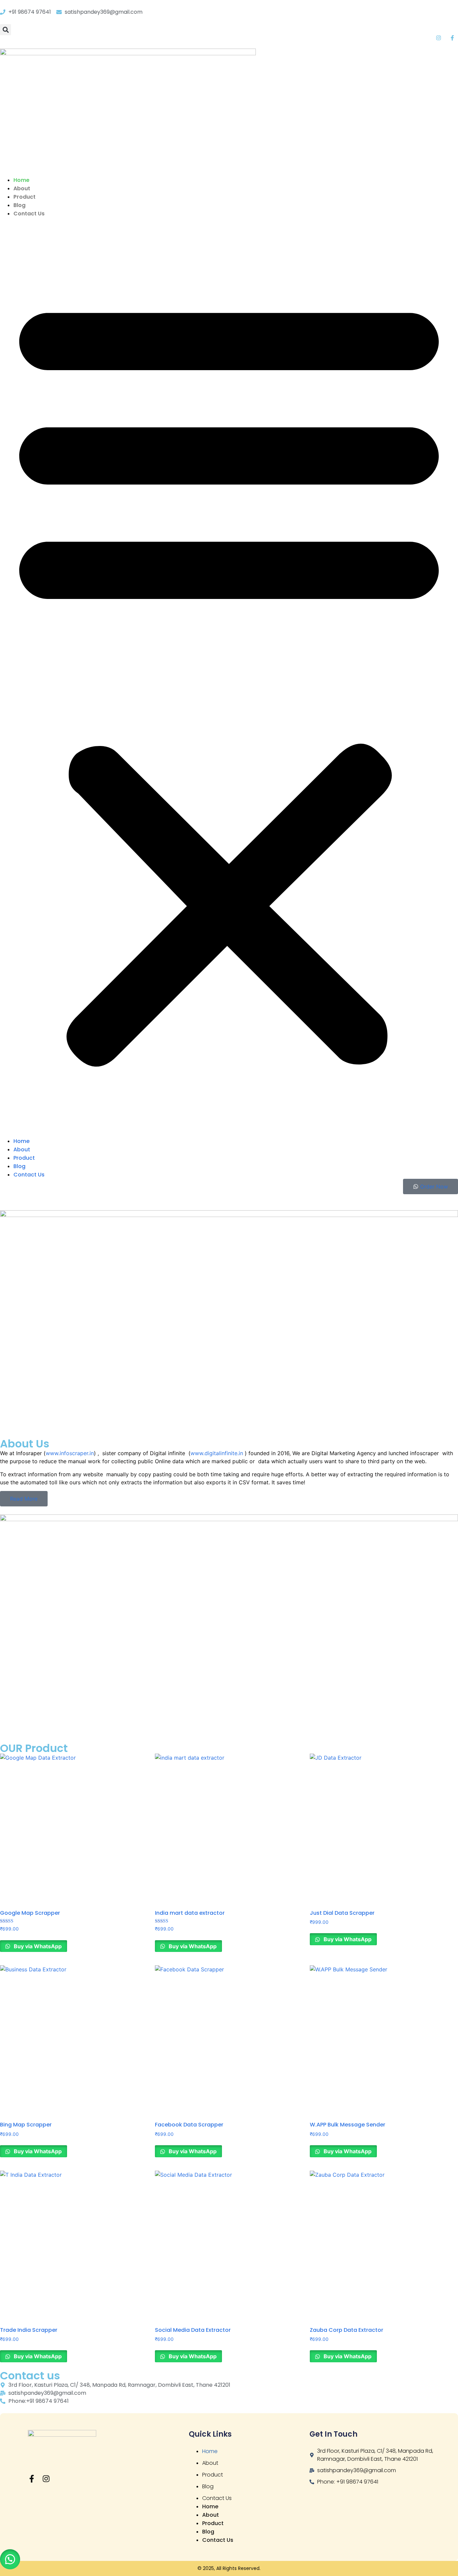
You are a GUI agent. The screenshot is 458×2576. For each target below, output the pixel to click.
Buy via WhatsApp (37, 1946)
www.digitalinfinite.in (217, 1453)
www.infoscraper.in (70, 1453)
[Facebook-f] (32, 2479)
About (22, 188)
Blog (19, 205)
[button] (6, 30)
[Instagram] (46, 2479)
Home (21, 180)
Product (24, 197)
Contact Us (29, 214)
